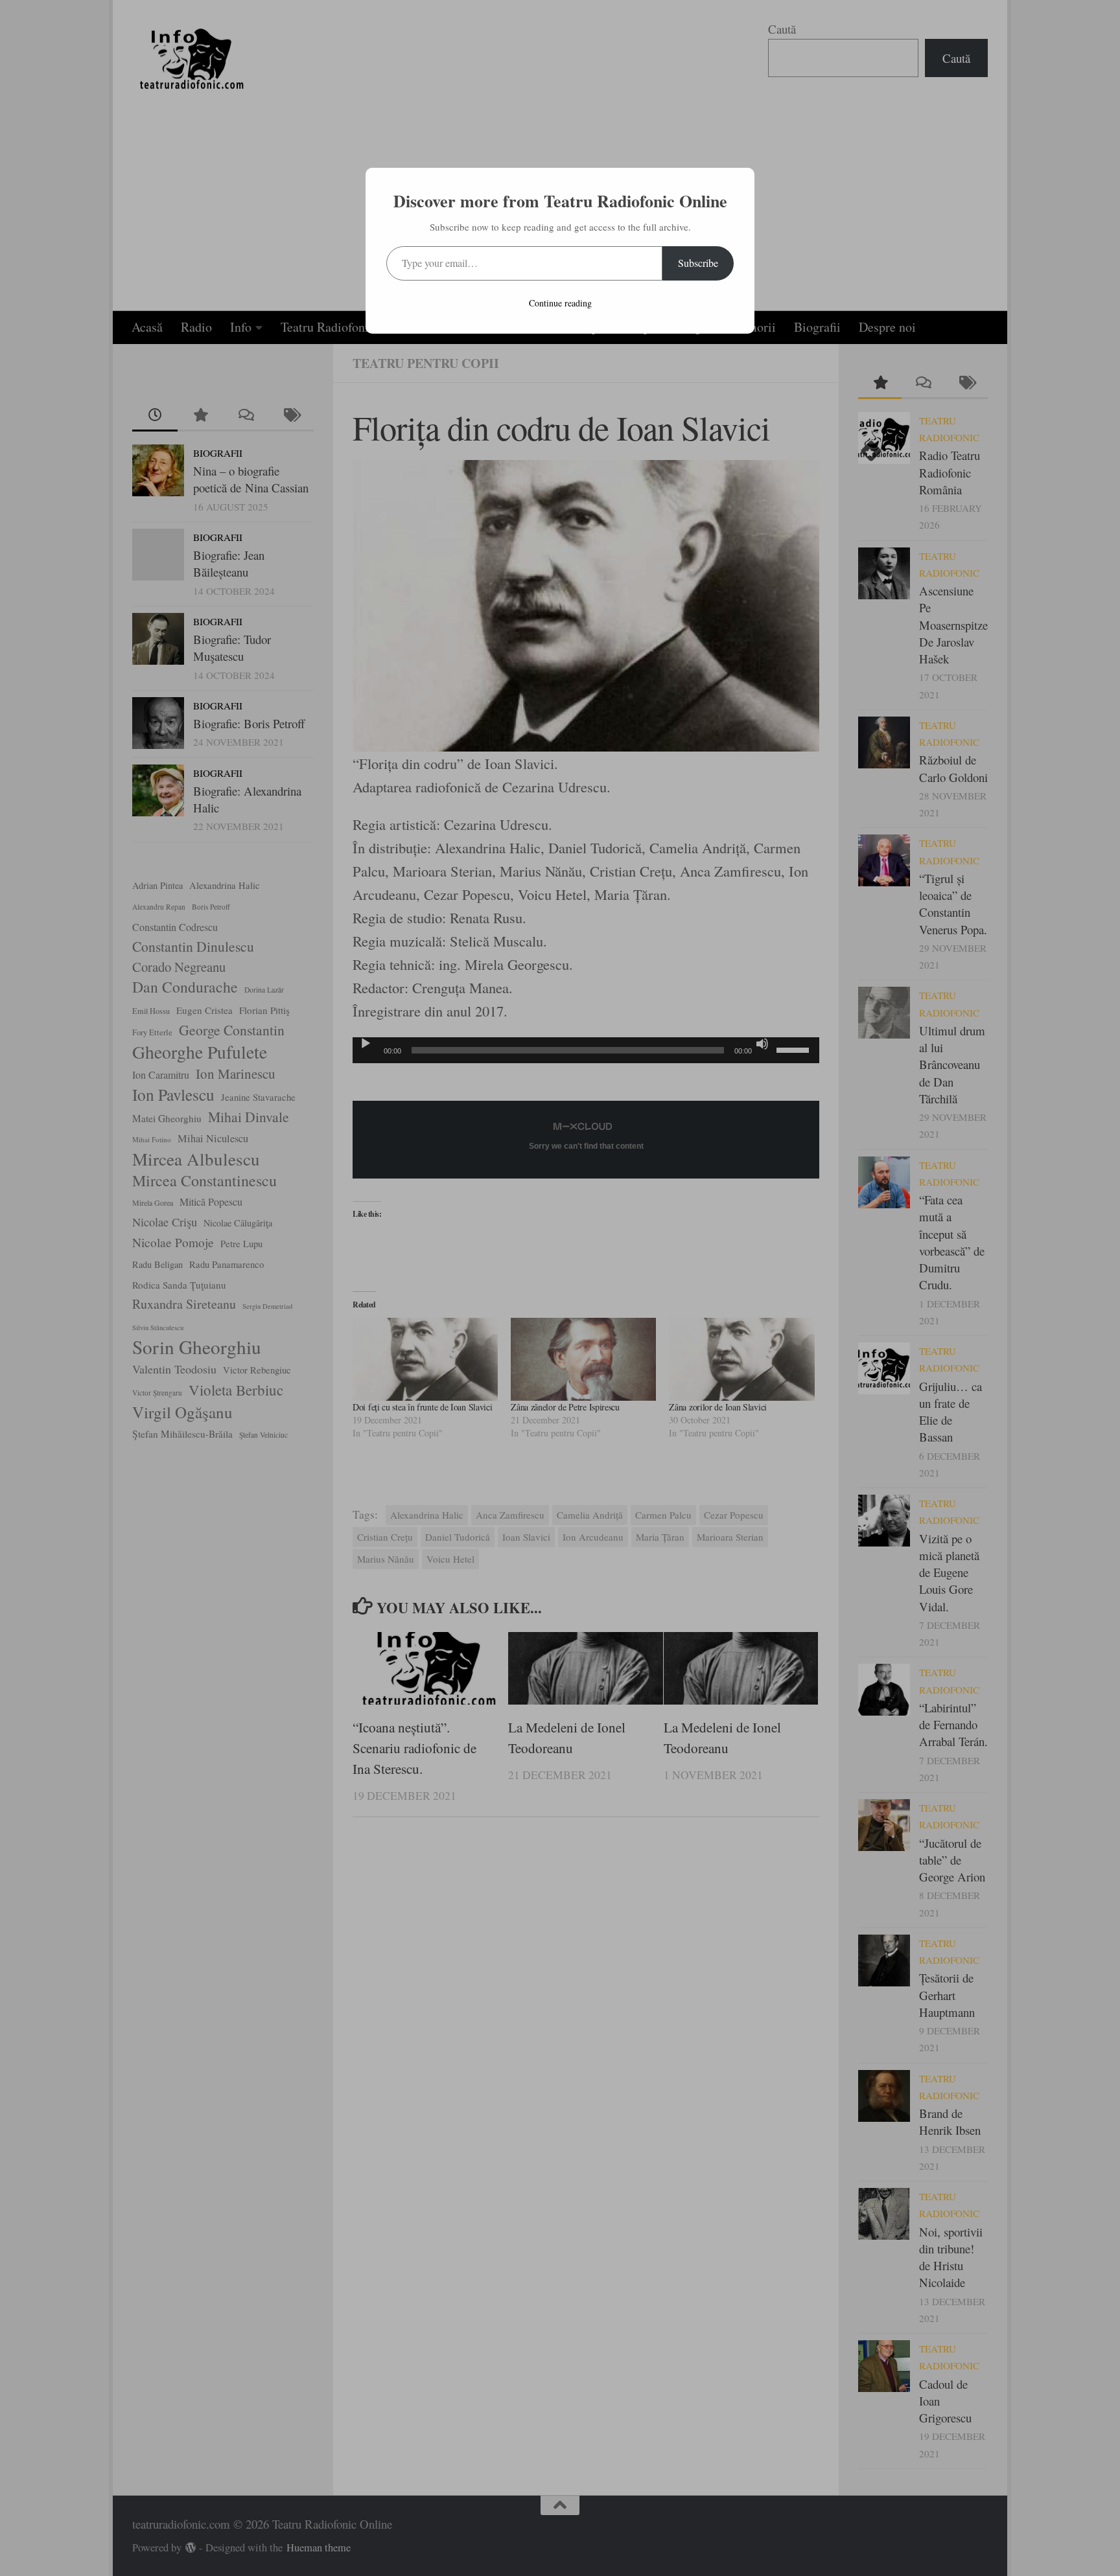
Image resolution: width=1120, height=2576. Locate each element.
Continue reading (560, 303)
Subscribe (698, 263)
